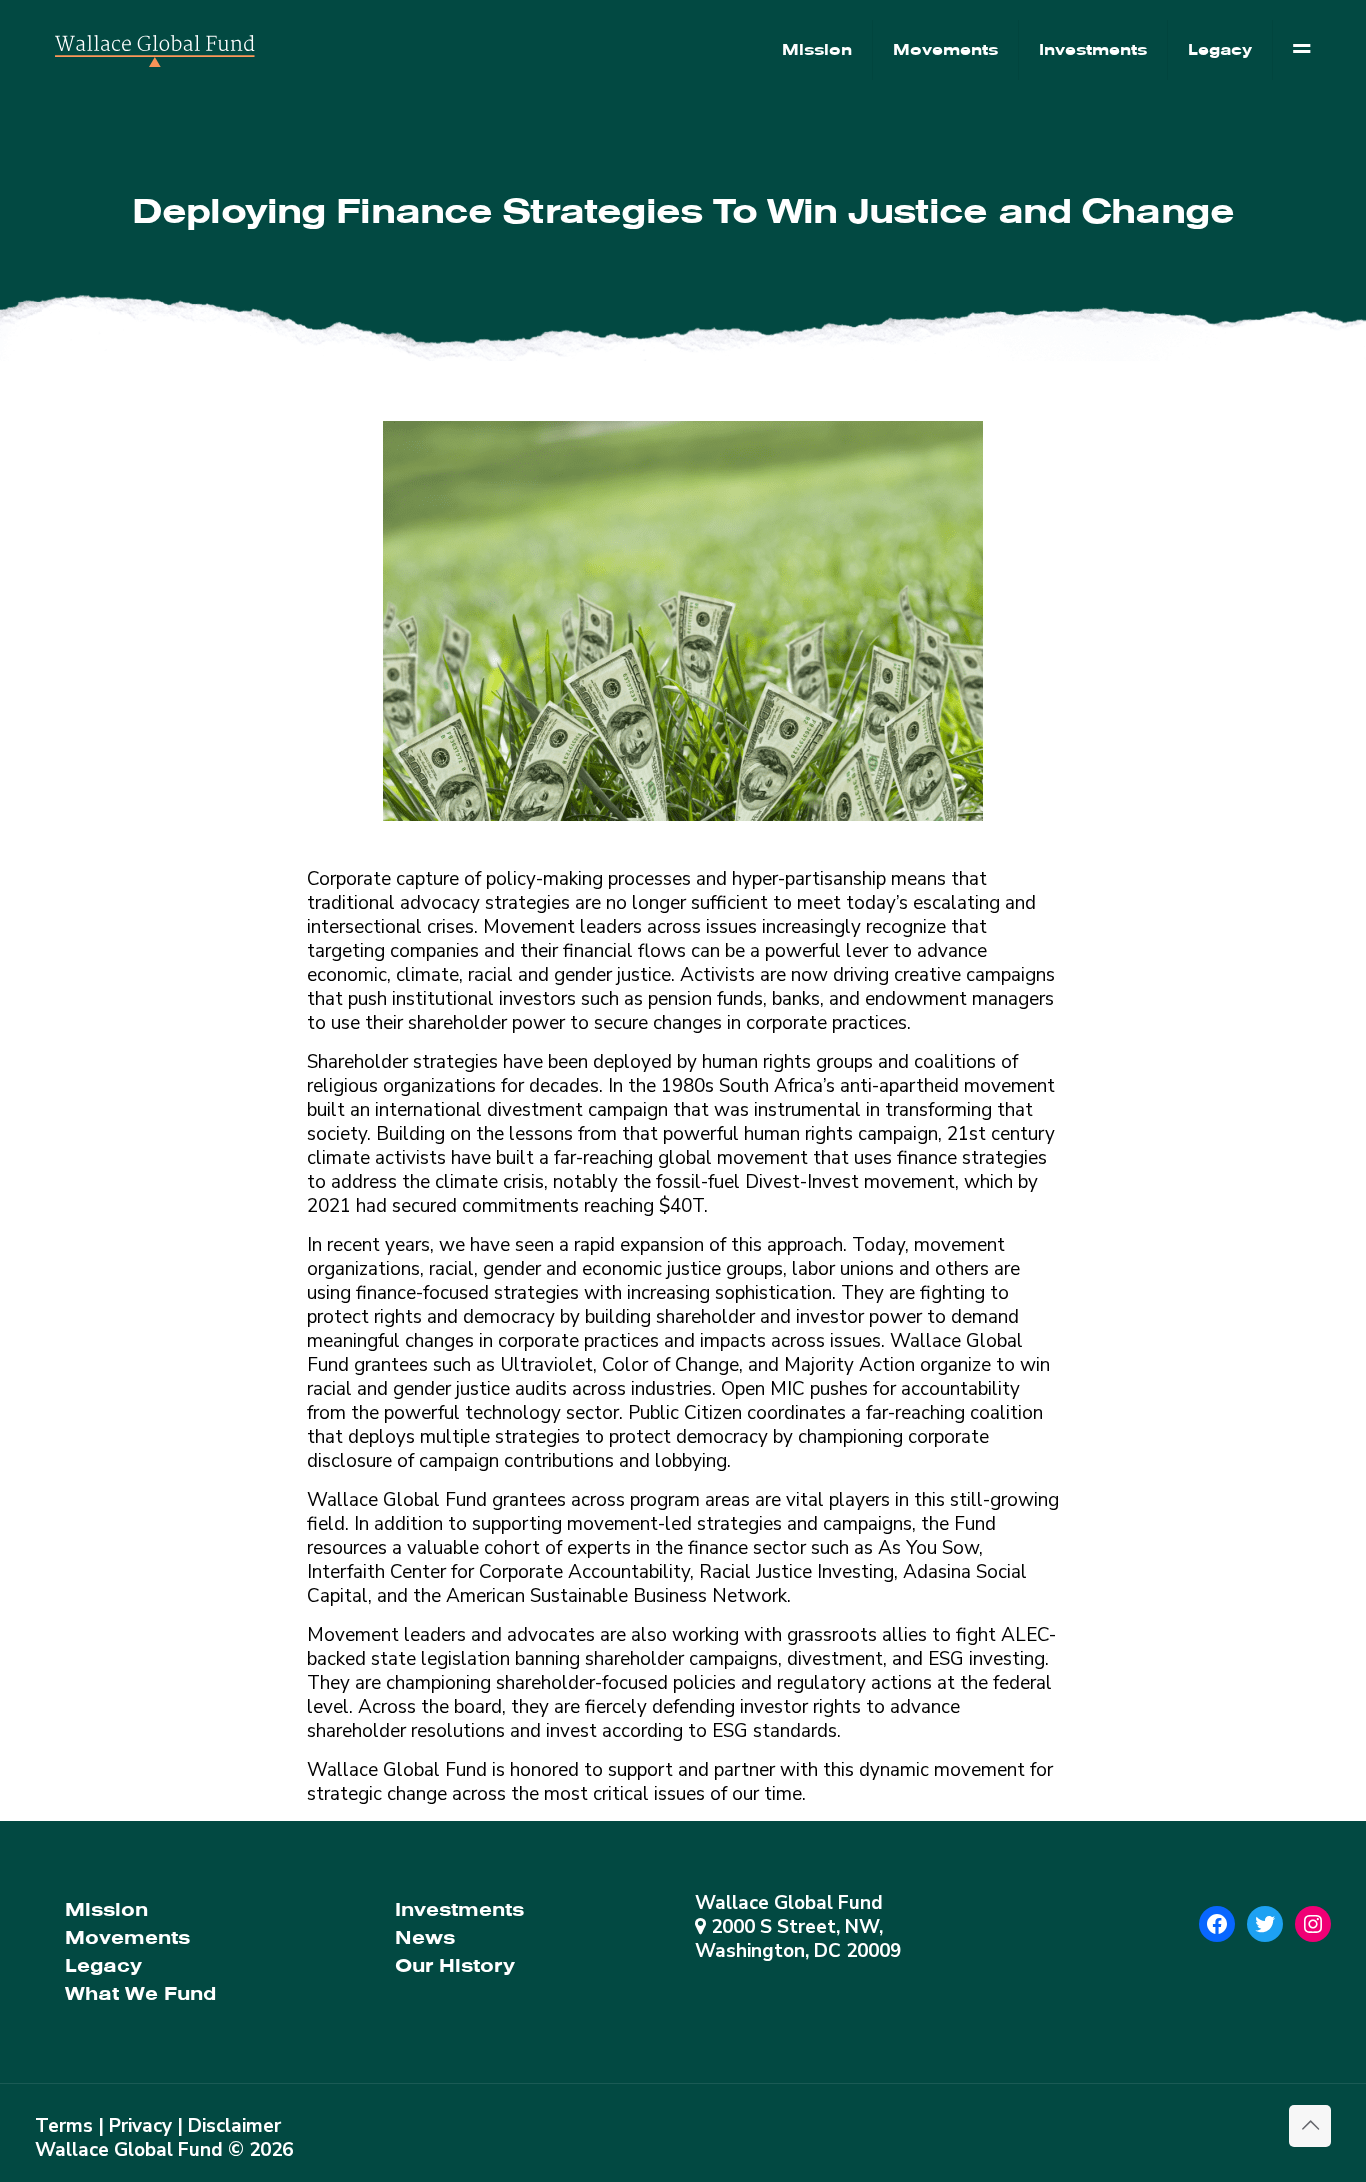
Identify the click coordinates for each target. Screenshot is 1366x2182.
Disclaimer (234, 2126)
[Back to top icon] (1310, 2126)
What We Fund (140, 1993)
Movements (127, 1937)
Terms (64, 2126)
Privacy (140, 2126)
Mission (106, 1909)
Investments (459, 1909)
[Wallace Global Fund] (155, 50)
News (425, 1937)
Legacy (103, 1965)
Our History (455, 1965)
